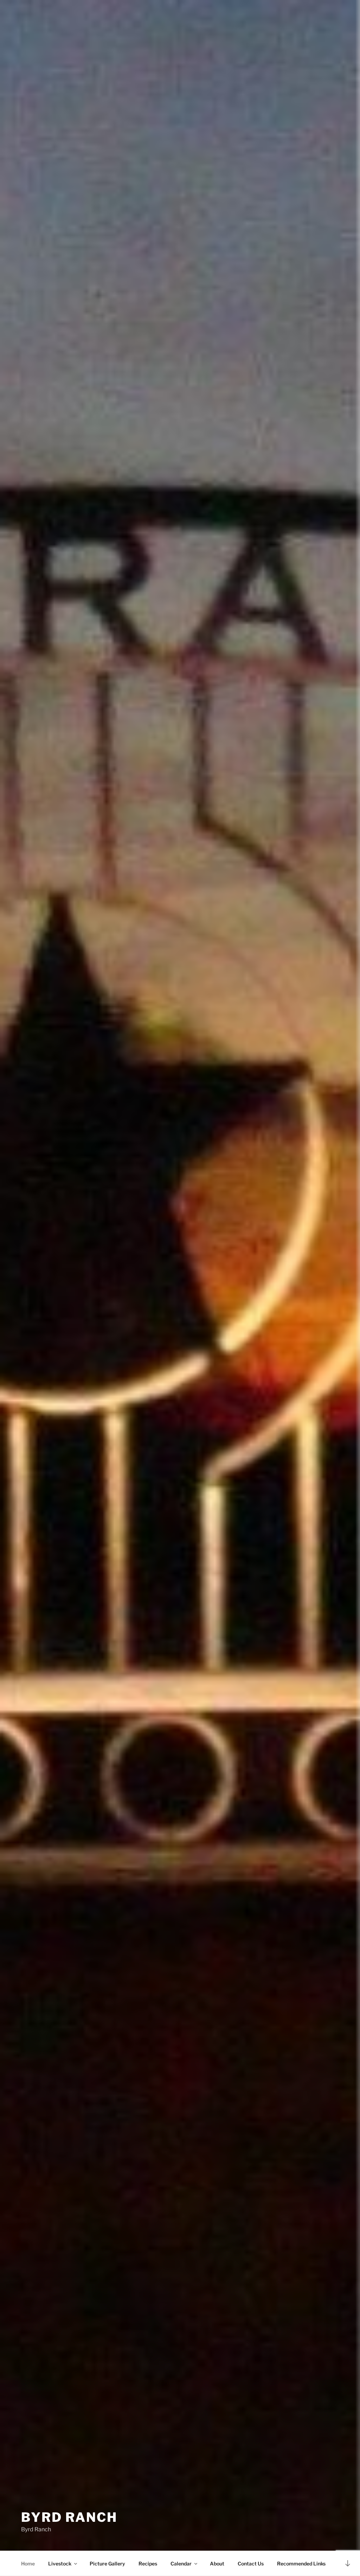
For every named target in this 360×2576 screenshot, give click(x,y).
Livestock (60, 2564)
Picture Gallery (107, 2564)
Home (28, 2564)
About (217, 2564)
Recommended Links (301, 2564)
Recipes (148, 2564)
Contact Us (251, 2564)
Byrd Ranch (69, 2517)
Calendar (181, 2564)
